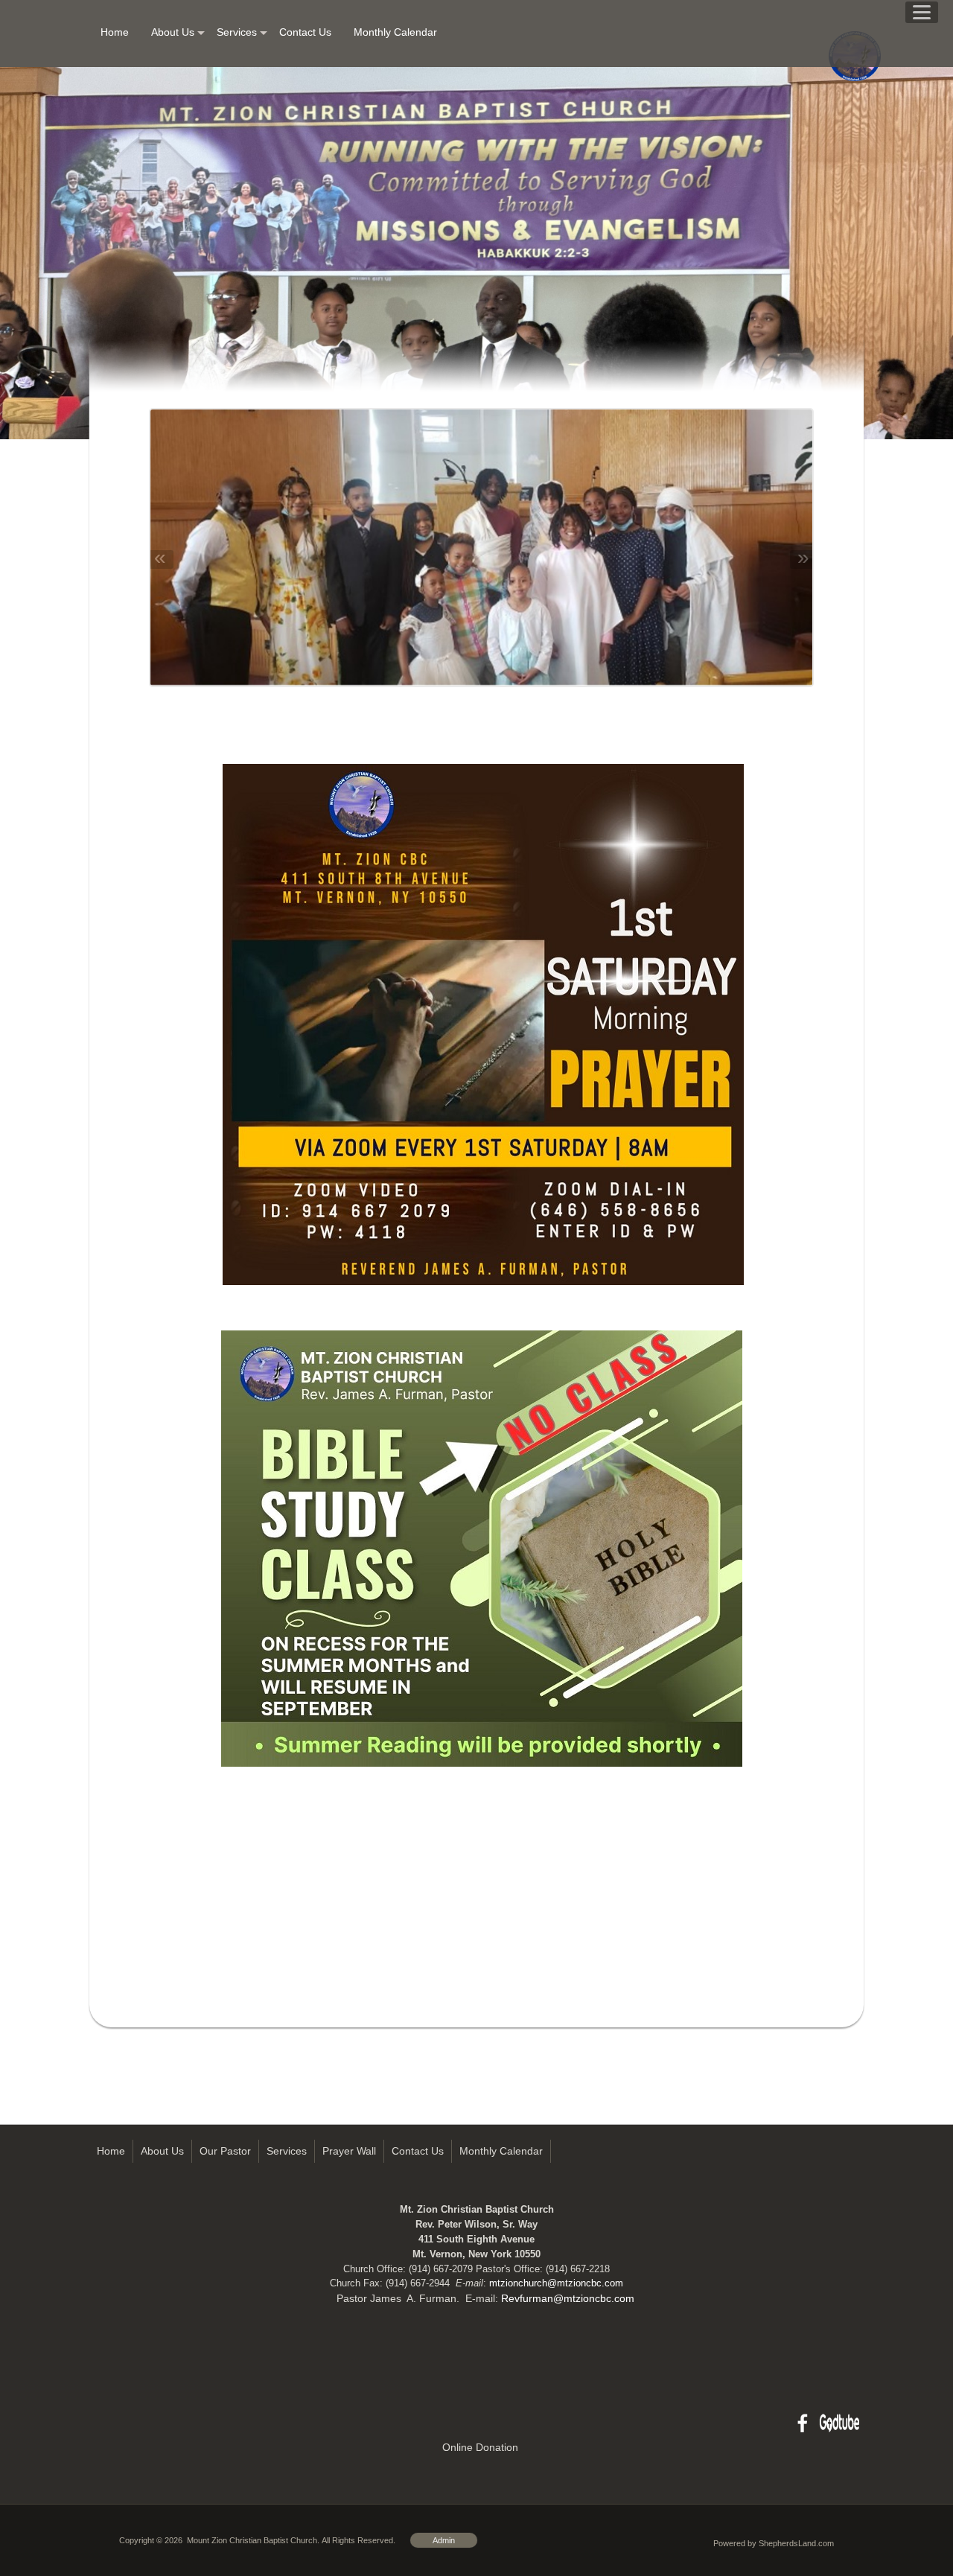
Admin (444, 2540)
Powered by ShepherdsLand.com (774, 2543)
